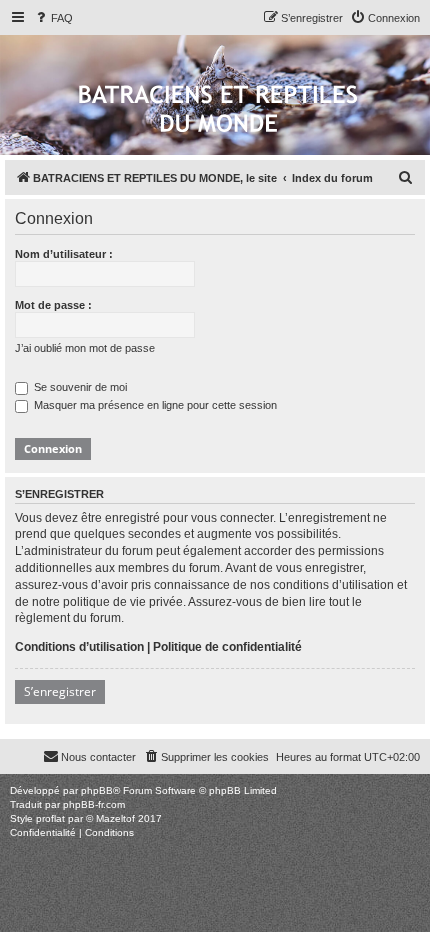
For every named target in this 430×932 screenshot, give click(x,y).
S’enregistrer (60, 691)
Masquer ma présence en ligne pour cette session (154, 405)
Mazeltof (115, 818)
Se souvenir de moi (79, 387)
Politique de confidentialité (227, 647)
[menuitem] (53, 18)
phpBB (97, 790)
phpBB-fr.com (94, 804)
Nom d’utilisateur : (64, 254)
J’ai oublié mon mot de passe (85, 348)
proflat (50, 818)
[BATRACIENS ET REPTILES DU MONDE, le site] (218, 110)
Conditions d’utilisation (79, 647)
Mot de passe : (53, 305)
